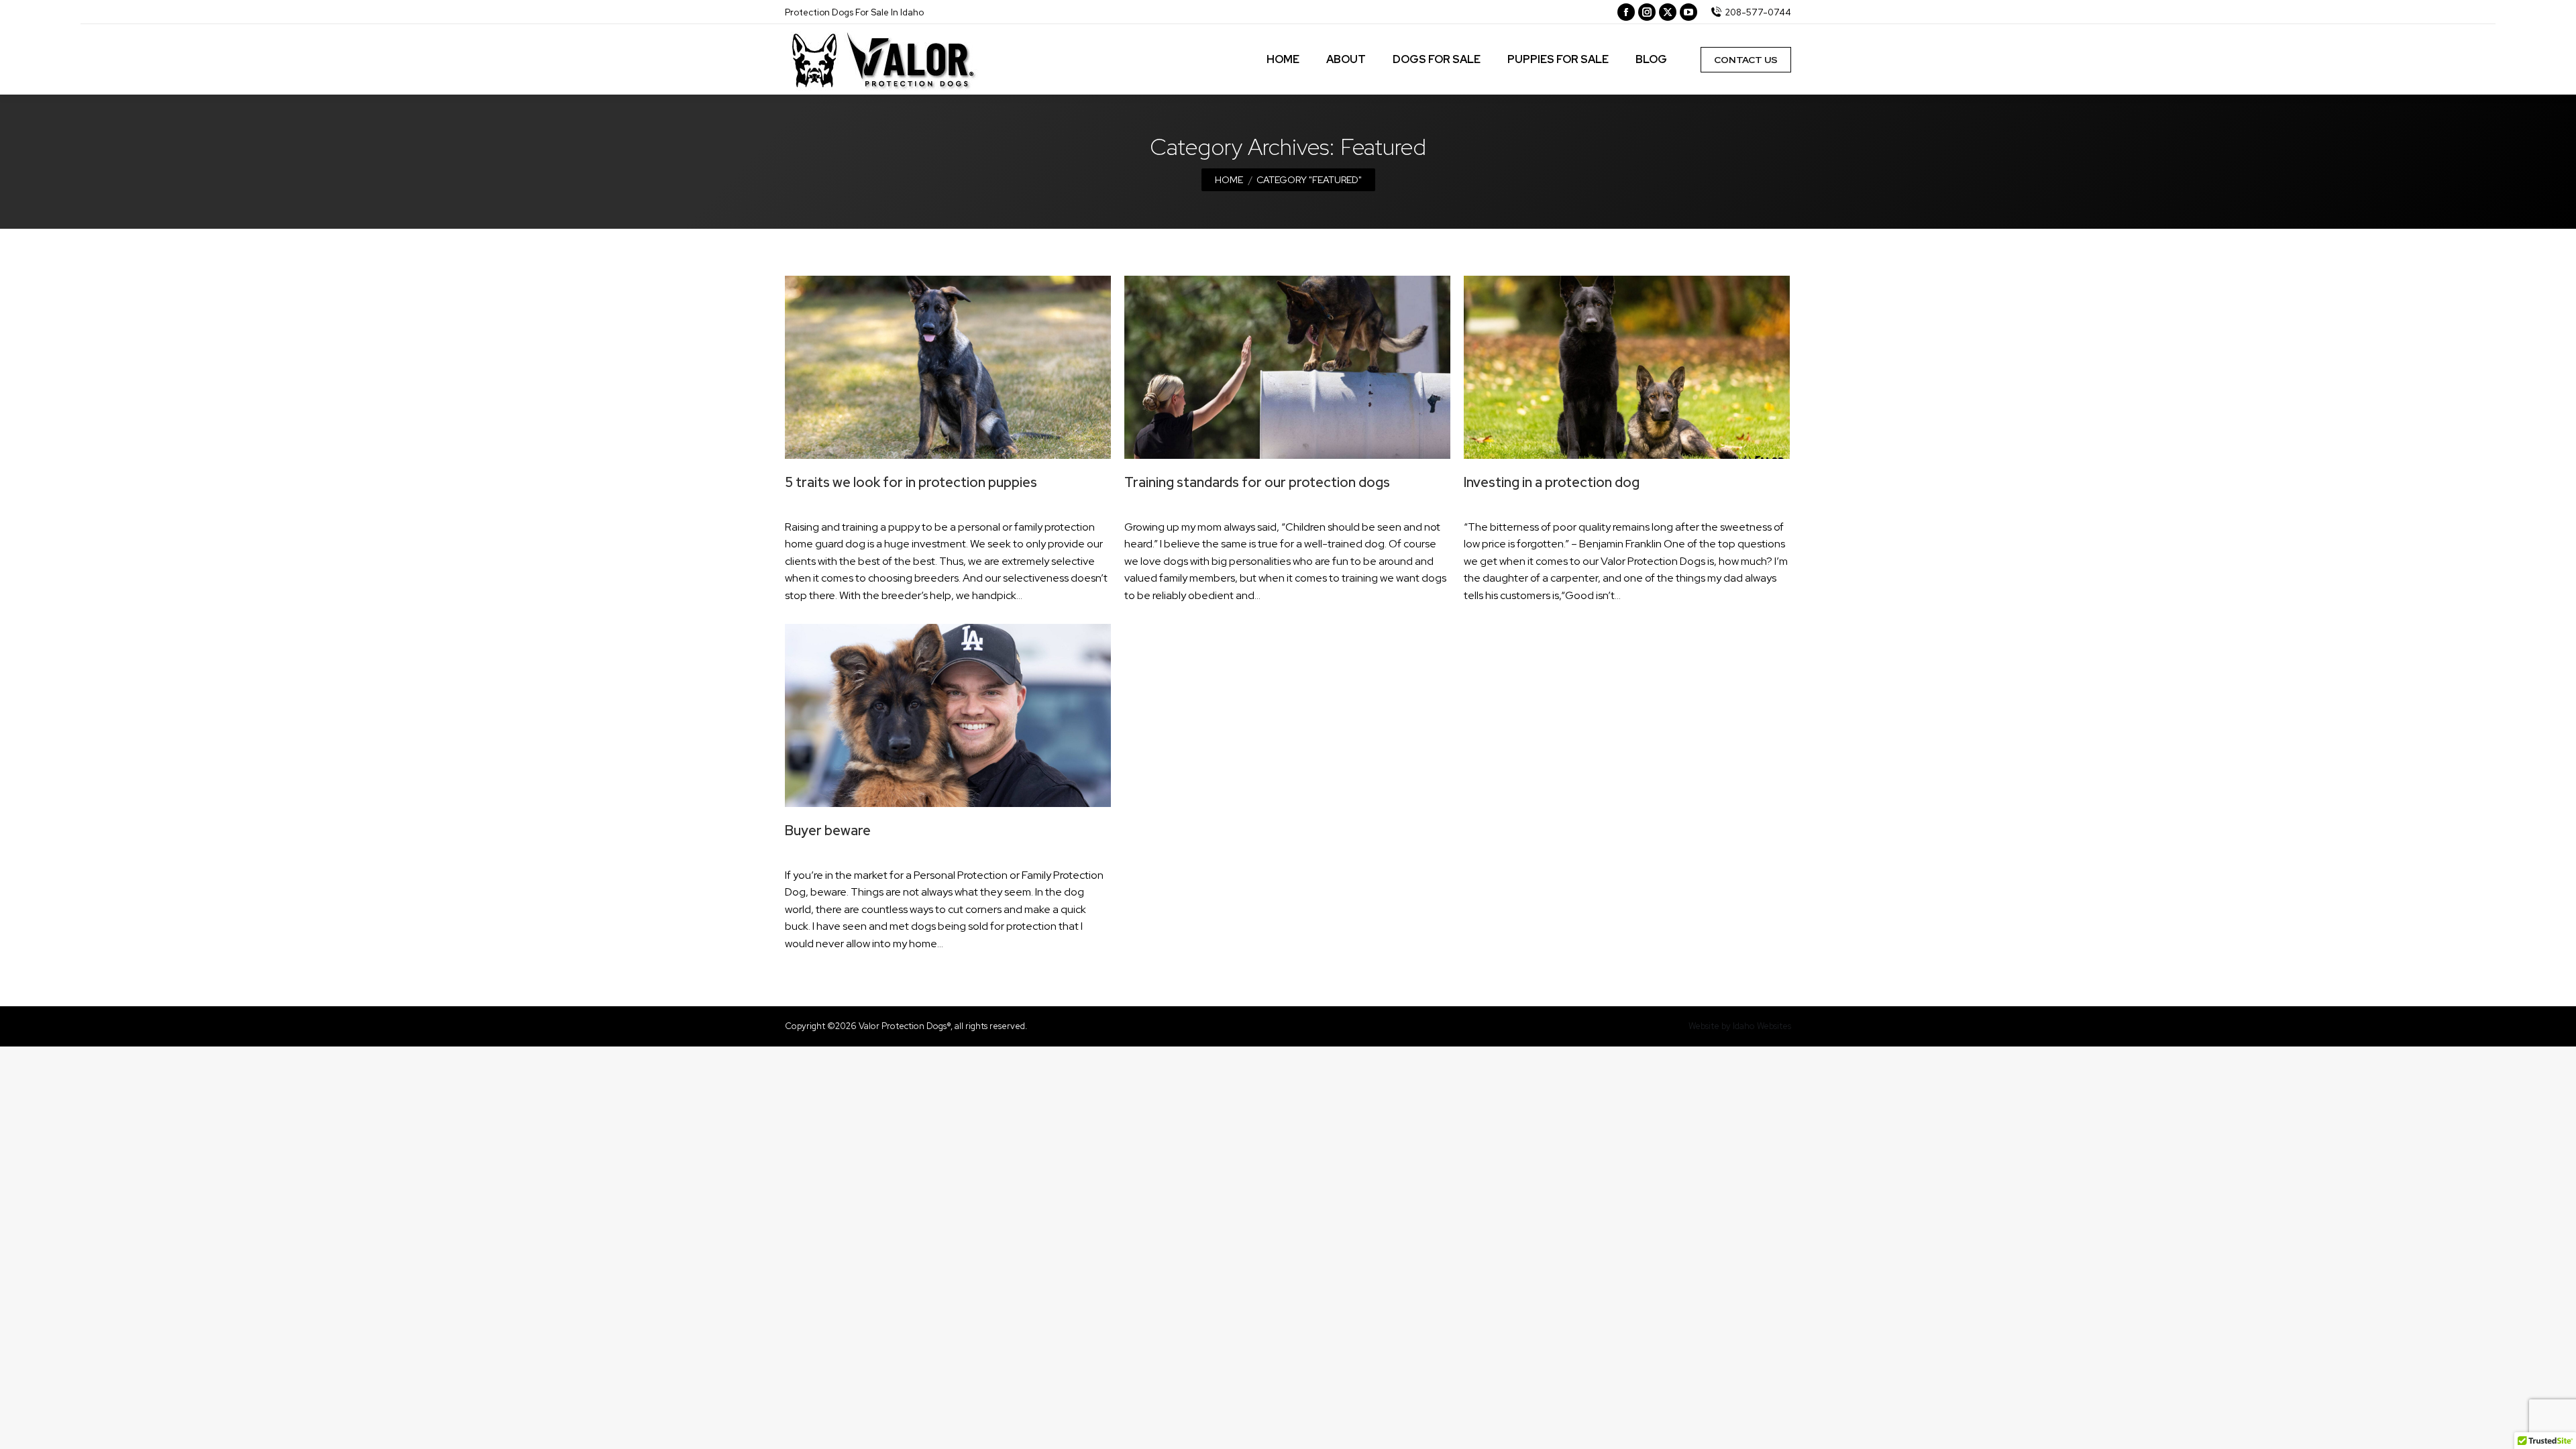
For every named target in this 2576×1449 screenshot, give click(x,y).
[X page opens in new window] (1668, 12)
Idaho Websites (1762, 1026)
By (850, 505)
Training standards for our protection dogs (1257, 482)
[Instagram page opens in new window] (1647, 12)
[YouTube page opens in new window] (1688, 12)
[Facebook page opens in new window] (1626, 12)
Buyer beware (828, 830)
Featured (803, 505)
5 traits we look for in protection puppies (911, 482)
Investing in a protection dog (1552, 482)
